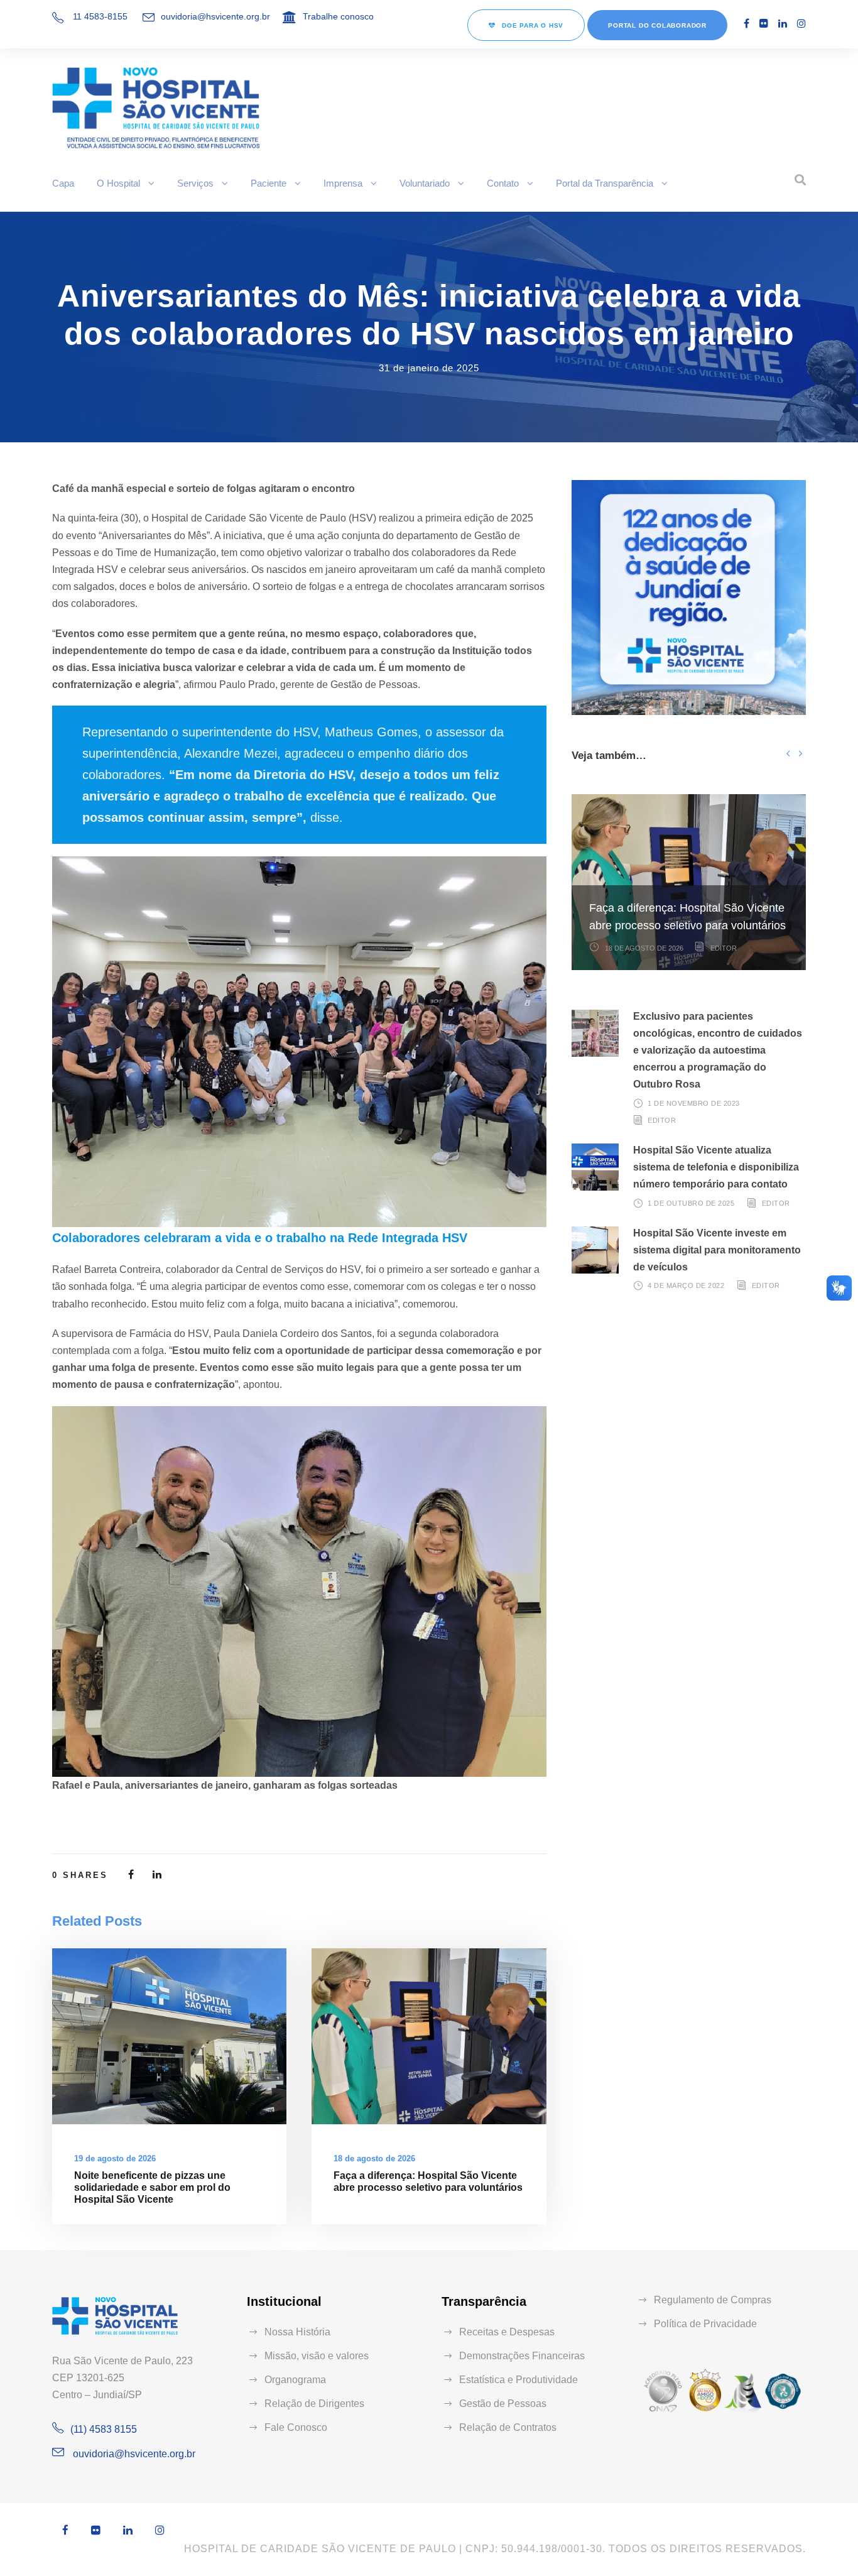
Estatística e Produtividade (519, 2380)
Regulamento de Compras (713, 2300)
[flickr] (764, 24)
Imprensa (343, 183)
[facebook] (747, 24)
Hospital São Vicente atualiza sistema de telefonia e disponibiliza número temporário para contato (716, 1167)
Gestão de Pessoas (503, 2404)
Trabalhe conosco (338, 16)
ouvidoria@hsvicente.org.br (215, 16)
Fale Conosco (296, 2427)
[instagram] (801, 24)
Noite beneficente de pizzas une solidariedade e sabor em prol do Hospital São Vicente (152, 2187)
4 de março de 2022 (686, 1285)
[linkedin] (783, 24)
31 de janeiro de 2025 (429, 368)
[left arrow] (788, 753)
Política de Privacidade (705, 2324)
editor (724, 948)
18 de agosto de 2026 (374, 2158)
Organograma (295, 2380)
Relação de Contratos (508, 2427)
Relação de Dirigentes (314, 2404)
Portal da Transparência (605, 183)
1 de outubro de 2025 (691, 1203)
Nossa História (297, 2332)
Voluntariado (425, 183)
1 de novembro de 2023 (694, 1103)
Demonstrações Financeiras (522, 2356)
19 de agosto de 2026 (115, 2158)
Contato (503, 183)
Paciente (269, 183)
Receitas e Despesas (507, 2332)
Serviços (195, 183)
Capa (63, 183)
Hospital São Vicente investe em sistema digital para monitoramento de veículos (717, 1250)
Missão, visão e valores (317, 2356)
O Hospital (118, 183)
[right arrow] (800, 753)
